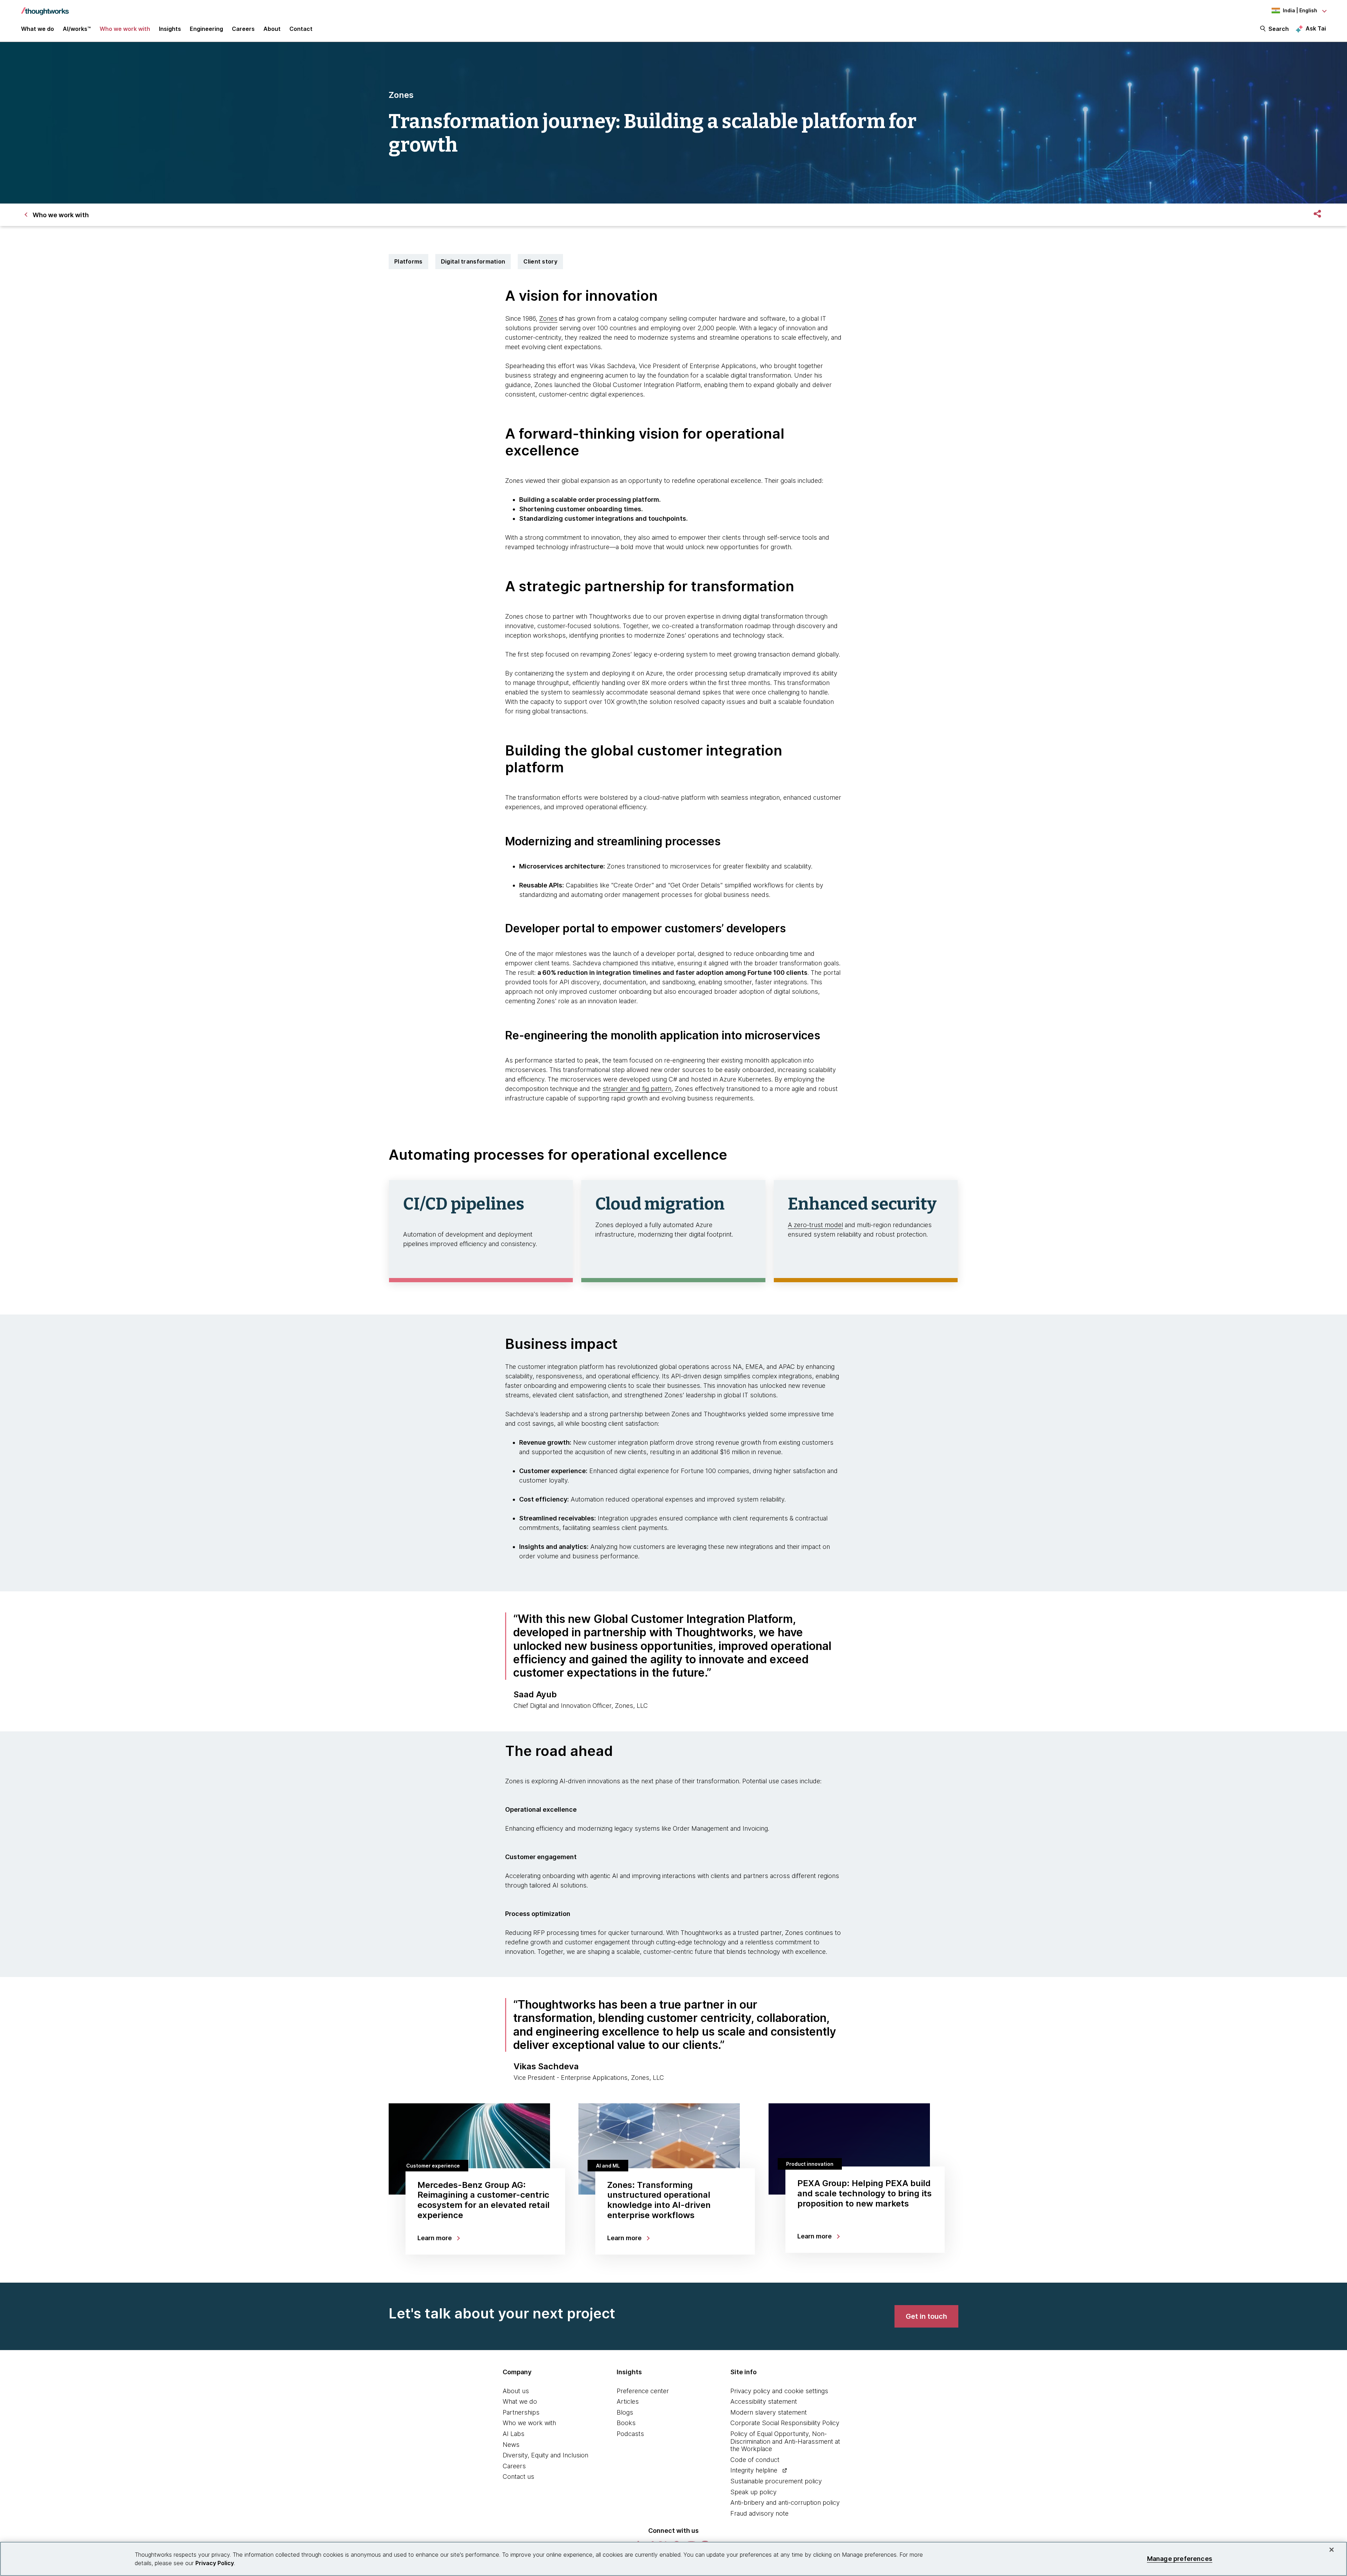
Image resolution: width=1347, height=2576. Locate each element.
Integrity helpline (754, 2470)
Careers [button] (243, 29)
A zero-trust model (815, 1225)
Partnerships (521, 2412)
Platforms (408, 261)
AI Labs (514, 2434)
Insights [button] (170, 29)
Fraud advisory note (759, 2513)
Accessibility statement (764, 2401)
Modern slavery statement (769, 2412)
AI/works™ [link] (77, 29)
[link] (926, 2316)
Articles (628, 2401)
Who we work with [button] (125, 29)
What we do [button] (38, 29)
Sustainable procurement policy (776, 2481)
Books (626, 2423)
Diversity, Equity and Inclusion (545, 2455)
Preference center (643, 2391)
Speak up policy (753, 2492)
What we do (520, 2401)
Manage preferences (1180, 2559)
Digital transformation (473, 261)
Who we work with (529, 2423)
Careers (514, 2466)
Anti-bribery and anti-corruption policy (785, 2502)
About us (516, 2391)
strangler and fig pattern (637, 1089)
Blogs (625, 2412)
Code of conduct (755, 2460)
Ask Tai (1316, 28)
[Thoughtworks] (45, 8)
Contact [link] (301, 29)
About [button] (272, 29)
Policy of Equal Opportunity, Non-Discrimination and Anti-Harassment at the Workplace (785, 2441)
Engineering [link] (206, 29)
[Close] (1332, 2550)
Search (1279, 29)
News (511, 2445)
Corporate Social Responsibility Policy (785, 2423)
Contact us (518, 2477)
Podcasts (630, 2434)
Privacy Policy (215, 2563)
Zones (548, 318)
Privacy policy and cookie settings (779, 2391)
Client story (540, 261)
